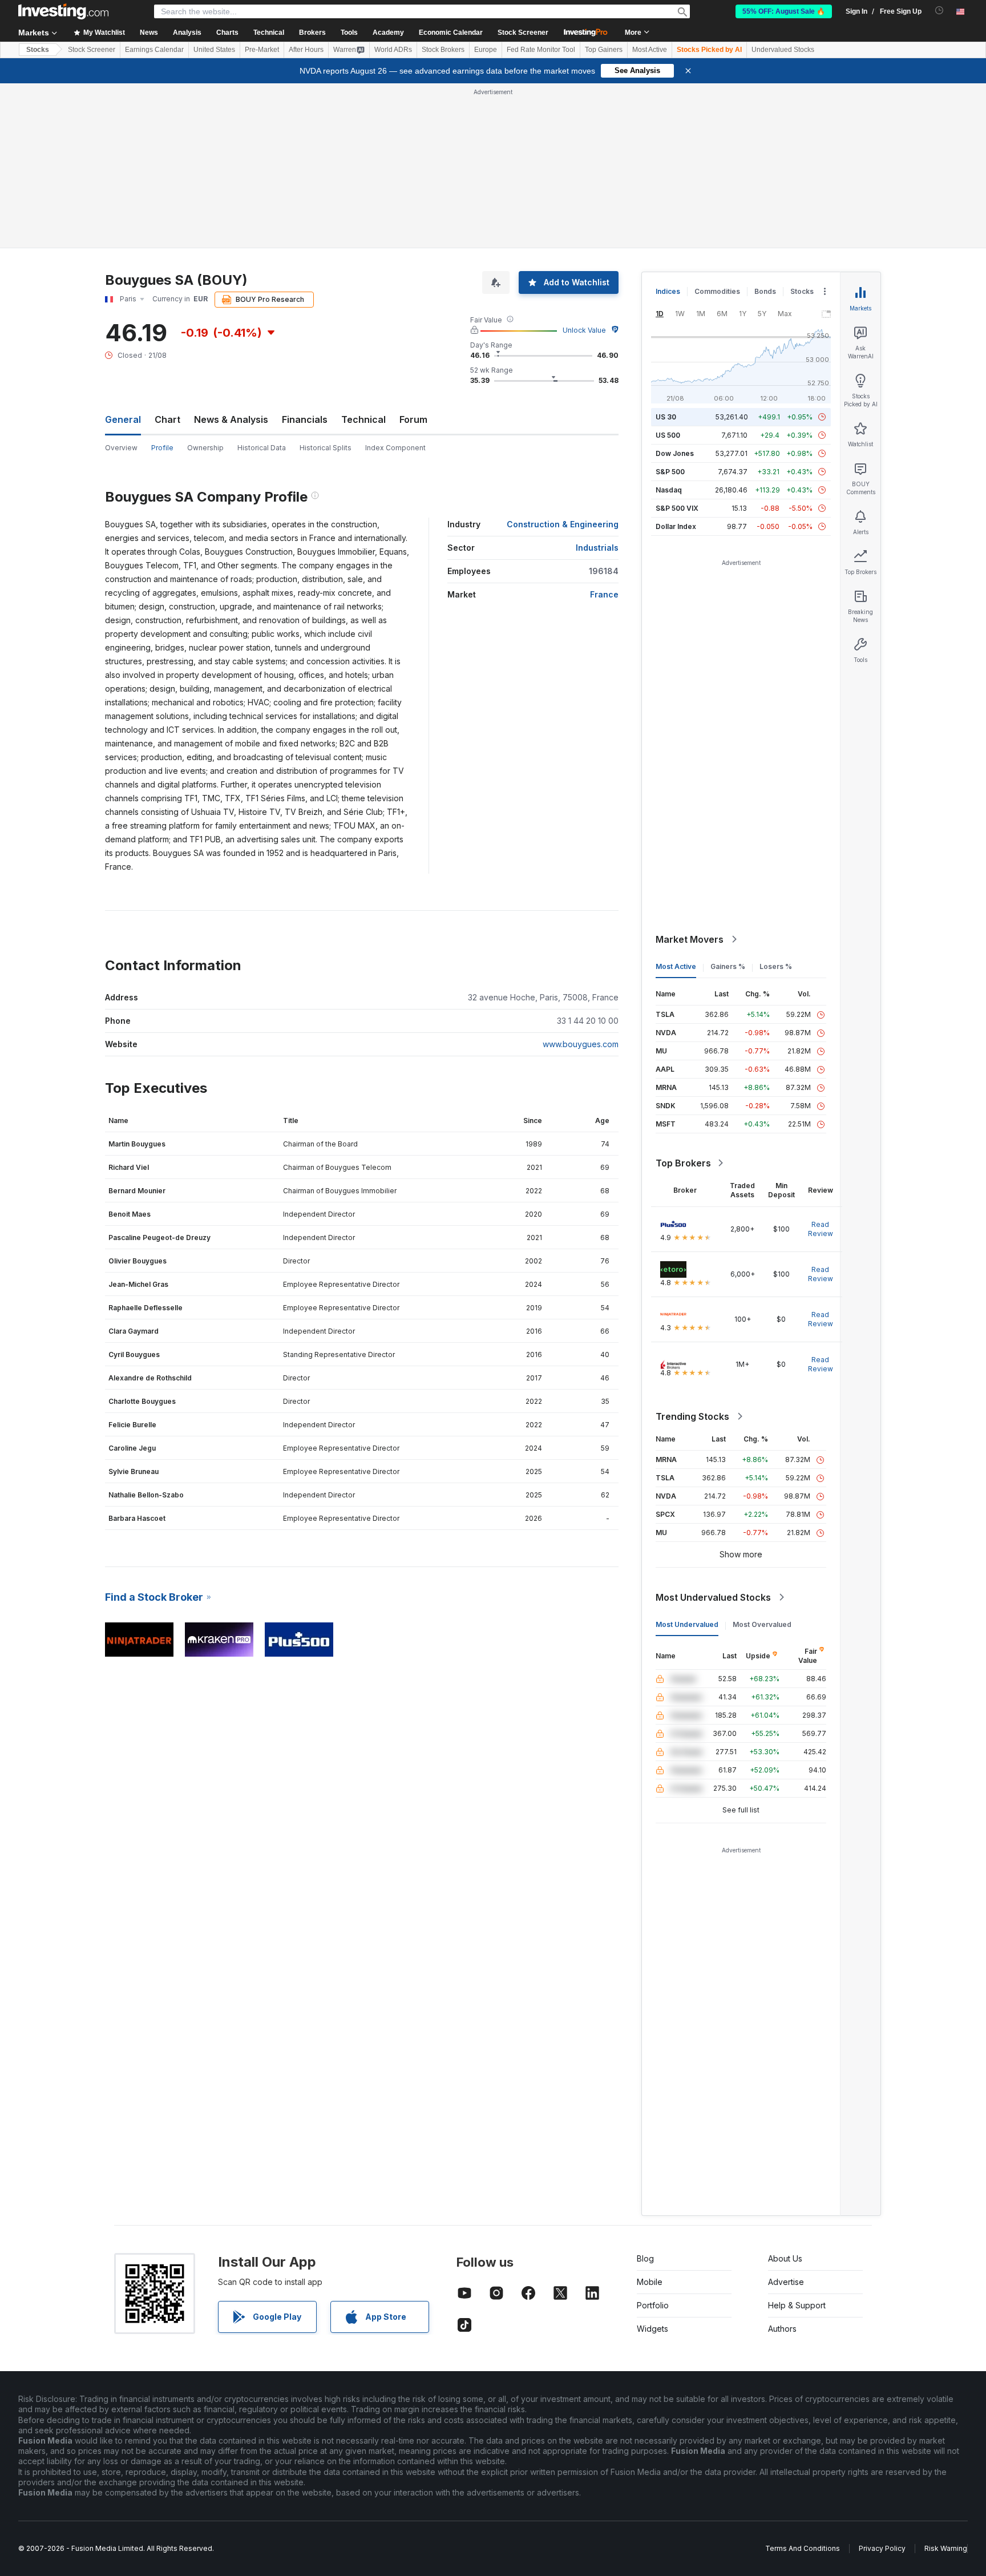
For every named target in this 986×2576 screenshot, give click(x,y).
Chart (167, 419)
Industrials (597, 548)
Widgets (652, 2329)
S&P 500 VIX (677, 508)
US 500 (668, 435)
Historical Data (262, 448)
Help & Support (797, 2305)
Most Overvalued (762, 1624)
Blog (645, 2258)
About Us (785, 2258)
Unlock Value (584, 330)
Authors (782, 2329)
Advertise (786, 2282)
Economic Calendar (451, 33)
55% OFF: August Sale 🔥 (784, 11)
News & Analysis (231, 419)
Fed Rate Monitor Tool (541, 50)
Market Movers (690, 939)
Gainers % (728, 966)
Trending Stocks (692, 1416)
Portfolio (653, 2305)
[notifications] (939, 11)
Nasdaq (669, 490)
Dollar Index (676, 526)
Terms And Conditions (803, 2548)
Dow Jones (675, 453)
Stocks (38, 50)
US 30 (666, 417)
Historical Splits (326, 448)
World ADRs (393, 50)
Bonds (765, 291)
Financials (305, 419)
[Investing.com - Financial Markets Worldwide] (63, 11)
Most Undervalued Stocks (713, 1597)
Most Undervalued (687, 1624)
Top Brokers (683, 1163)
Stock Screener (523, 33)
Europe (486, 50)
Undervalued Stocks (783, 50)
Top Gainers (604, 50)
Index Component (395, 448)
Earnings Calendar (154, 50)
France (604, 594)
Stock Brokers (443, 50)
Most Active (650, 50)
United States (214, 50)
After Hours (306, 50)
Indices (668, 291)
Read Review (821, 1229)
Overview (121, 448)
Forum (413, 419)
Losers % (776, 966)
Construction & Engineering (563, 524)
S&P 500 (670, 472)
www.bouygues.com (581, 1044)
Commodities (717, 291)
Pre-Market (262, 50)
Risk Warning (946, 2548)
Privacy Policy (882, 2548)
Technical (363, 419)
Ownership (205, 448)
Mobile (650, 2282)
